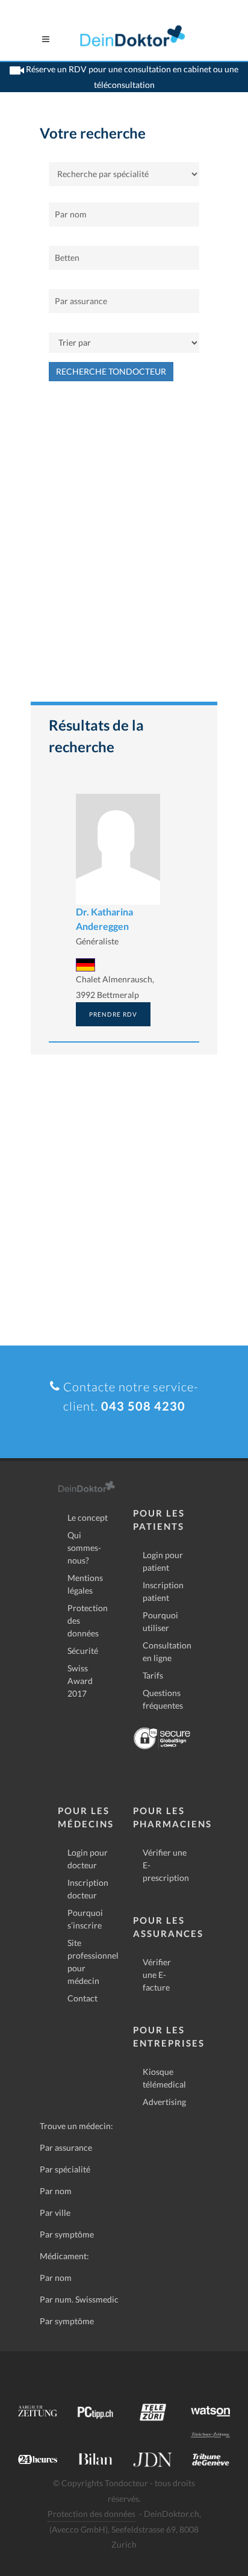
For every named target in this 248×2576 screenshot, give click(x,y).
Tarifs (153, 1675)
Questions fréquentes (163, 1699)
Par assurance (66, 2147)
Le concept (88, 1517)
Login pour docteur (88, 1859)
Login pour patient (163, 1561)
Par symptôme (67, 2234)
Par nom (56, 2191)
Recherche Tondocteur (111, 371)
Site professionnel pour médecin (93, 1962)
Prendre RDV (113, 1014)
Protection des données (88, 1620)
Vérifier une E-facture (157, 1975)
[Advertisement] (124, 547)
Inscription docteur (88, 1889)
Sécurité (83, 1651)
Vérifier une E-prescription (166, 1865)
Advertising (164, 2102)
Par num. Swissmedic (79, 2299)
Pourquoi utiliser (160, 1621)
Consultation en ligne (167, 1651)
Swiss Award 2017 (80, 1681)
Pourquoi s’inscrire (85, 1919)
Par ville (55, 2213)
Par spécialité (65, 2169)
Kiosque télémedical (164, 2078)
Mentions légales (85, 1584)
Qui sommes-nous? (84, 1548)
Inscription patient (163, 1591)
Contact (82, 1998)
